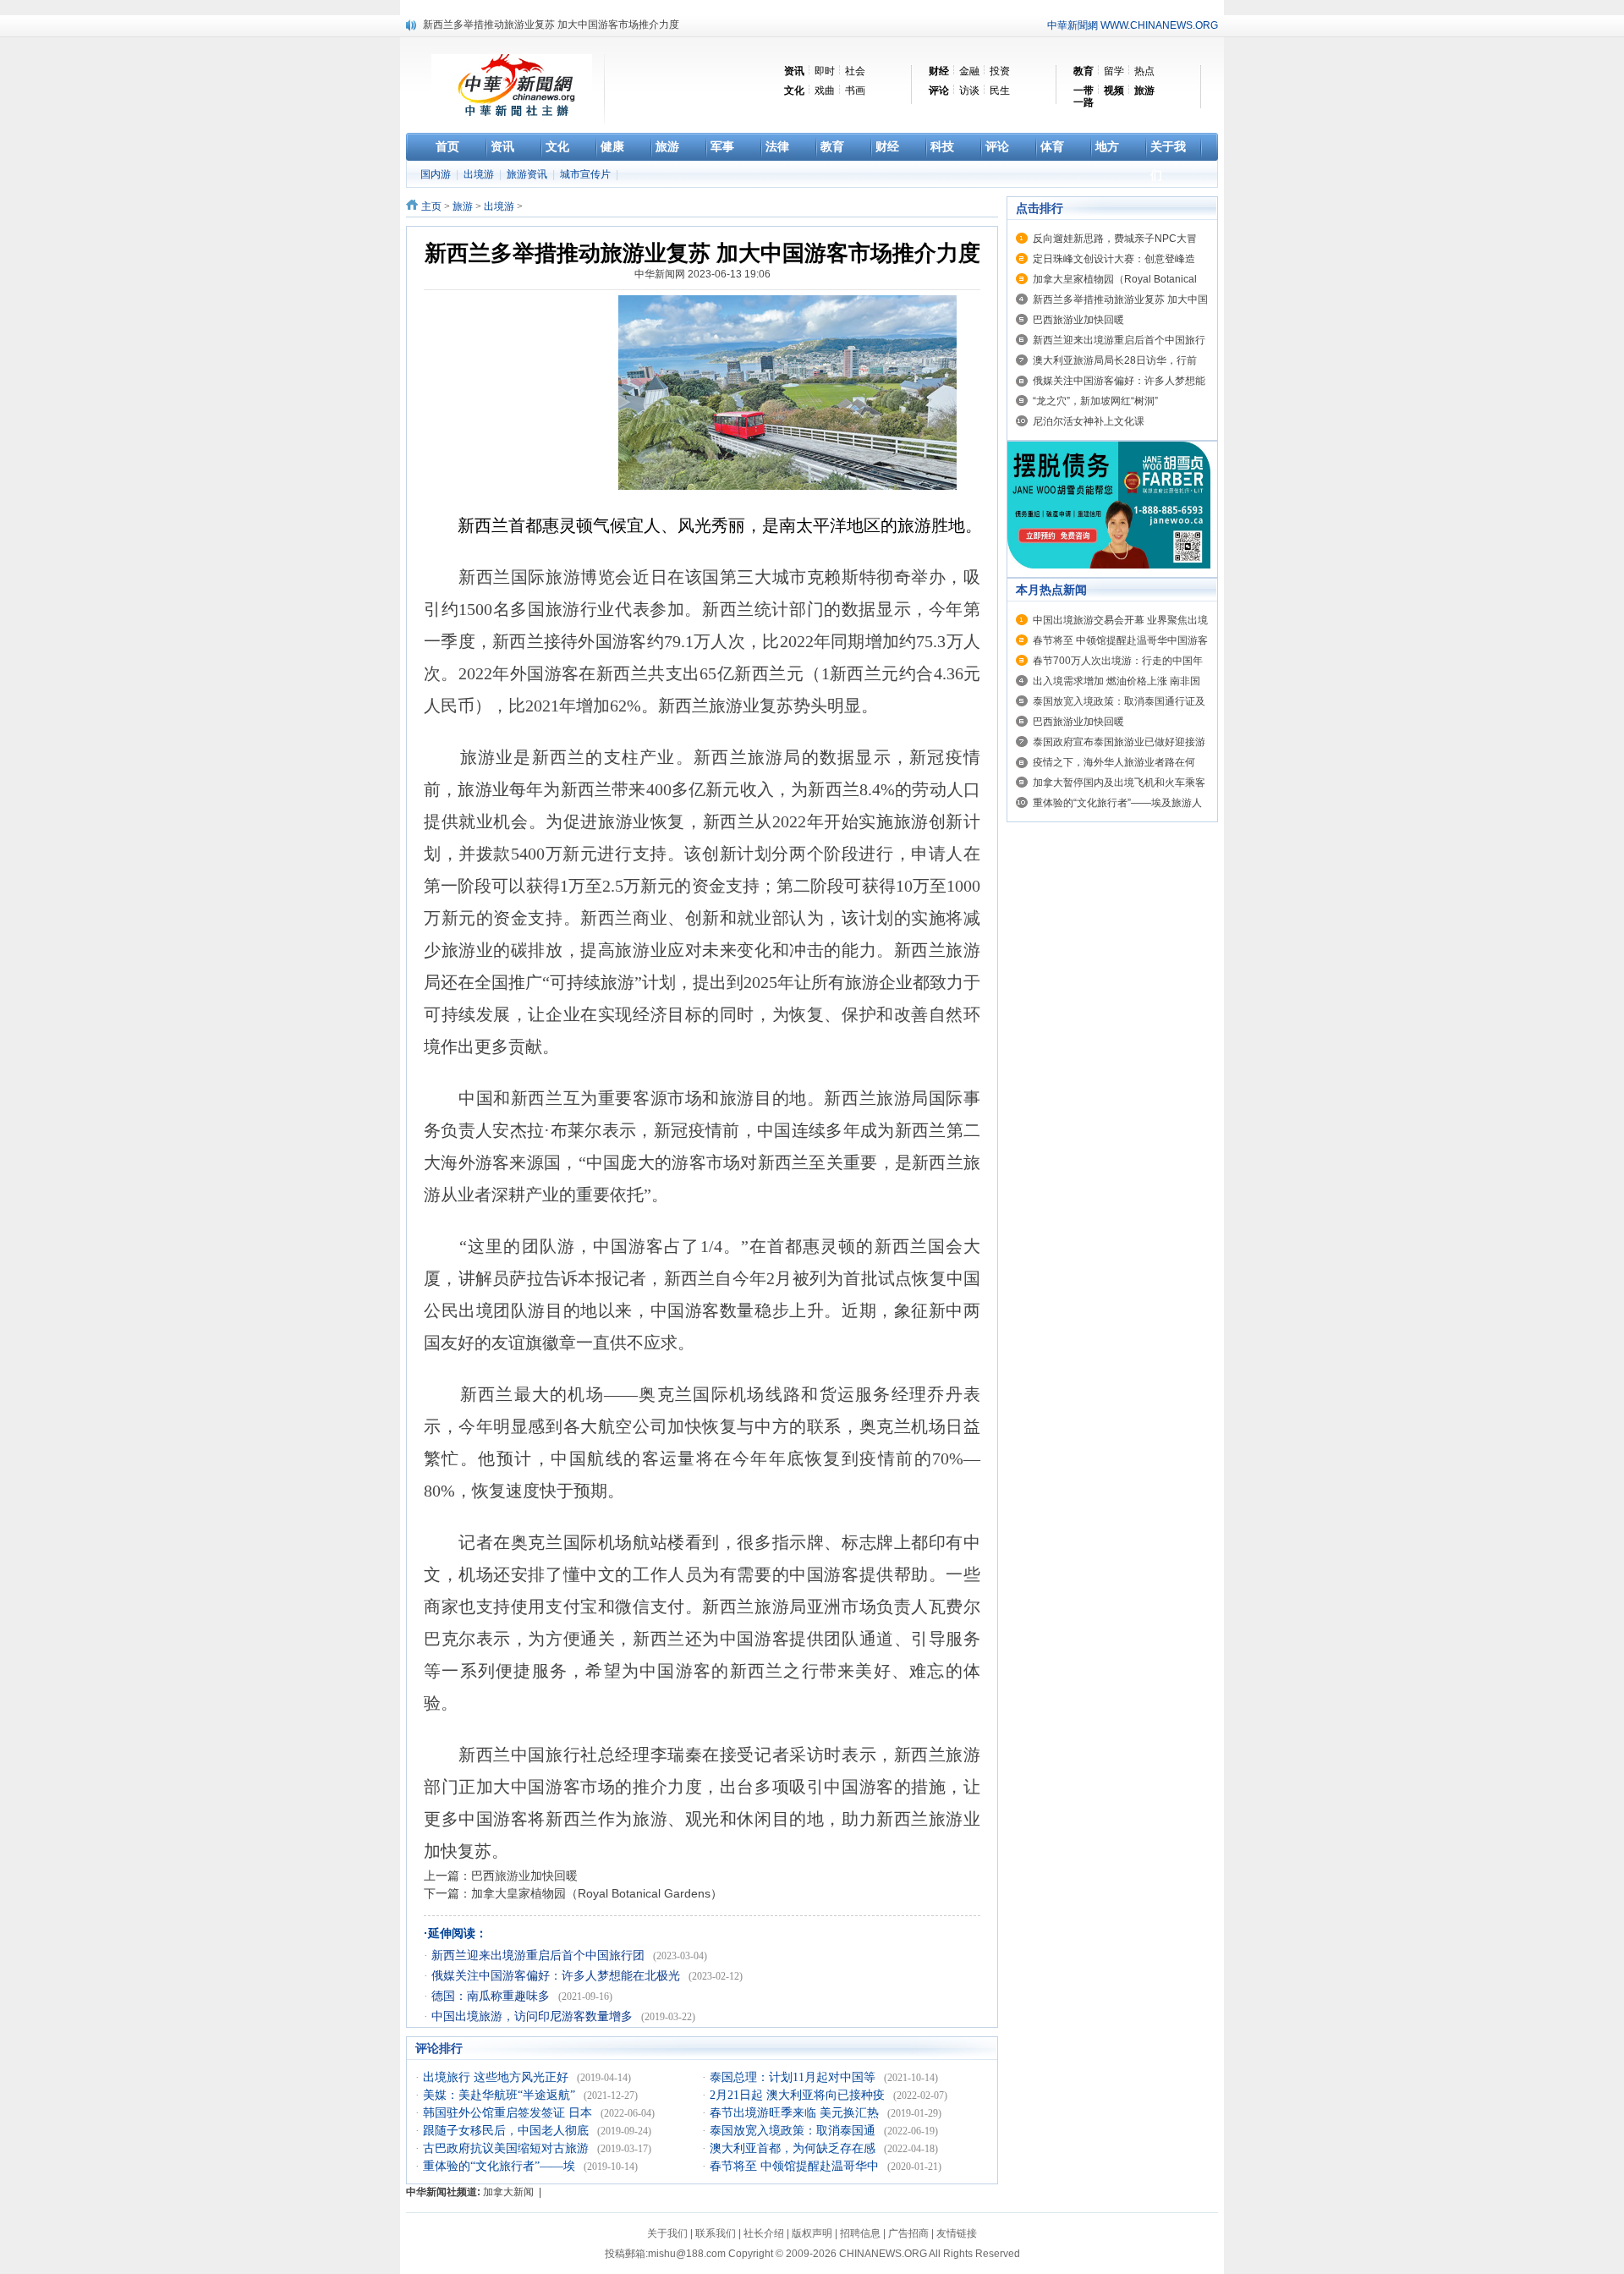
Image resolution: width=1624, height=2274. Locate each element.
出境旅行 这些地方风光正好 (497, 2077)
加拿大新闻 (508, 2192)
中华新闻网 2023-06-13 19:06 (702, 274)
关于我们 (667, 2233)
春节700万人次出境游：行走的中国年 (1118, 661)
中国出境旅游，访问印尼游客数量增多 (534, 2016)
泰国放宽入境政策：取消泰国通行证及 (1119, 701)
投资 (1000, 71)
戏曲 (825, 91)
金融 (969, 71)
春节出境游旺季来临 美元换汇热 (796, 2113)
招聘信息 (860, 2233)
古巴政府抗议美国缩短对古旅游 (507, 2148)
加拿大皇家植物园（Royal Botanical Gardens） (597, 1893)
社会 (855, 71)
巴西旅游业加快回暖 (524, 1876)
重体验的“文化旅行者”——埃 (501, 2166)
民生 (1000, 91)
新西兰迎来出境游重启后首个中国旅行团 (540, 1955)
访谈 (969, 91)
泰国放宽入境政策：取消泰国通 (794, 2131)
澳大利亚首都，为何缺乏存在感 (794, 2148)
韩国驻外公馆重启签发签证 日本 (509, 2113)
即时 (825, 71)
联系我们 (716, 2233)
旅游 (463, 206)
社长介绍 (764, 2233)
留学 (1114, 71)
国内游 (437, 174)
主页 (431, 206)
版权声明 (812, 2233)
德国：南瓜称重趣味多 (492, 1996)
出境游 (480, 174)
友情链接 (957, 2233)
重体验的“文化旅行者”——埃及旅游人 (1117, 803)
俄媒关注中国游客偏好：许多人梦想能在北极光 (557, 1976)
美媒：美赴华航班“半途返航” (501, 2095)
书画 (855, 91)
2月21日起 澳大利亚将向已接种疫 (799, 2095)
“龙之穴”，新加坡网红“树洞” (1095, 401)
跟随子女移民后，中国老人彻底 (507, 2131)
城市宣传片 (587, 174)
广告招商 (908, 2233)
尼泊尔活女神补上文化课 (1089, 421)
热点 (1144, 71)
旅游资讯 (528, 174)
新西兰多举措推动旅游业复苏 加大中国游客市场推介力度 (551, 25)
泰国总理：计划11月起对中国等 (794, 2077)
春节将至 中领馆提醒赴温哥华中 (796, 2166)
